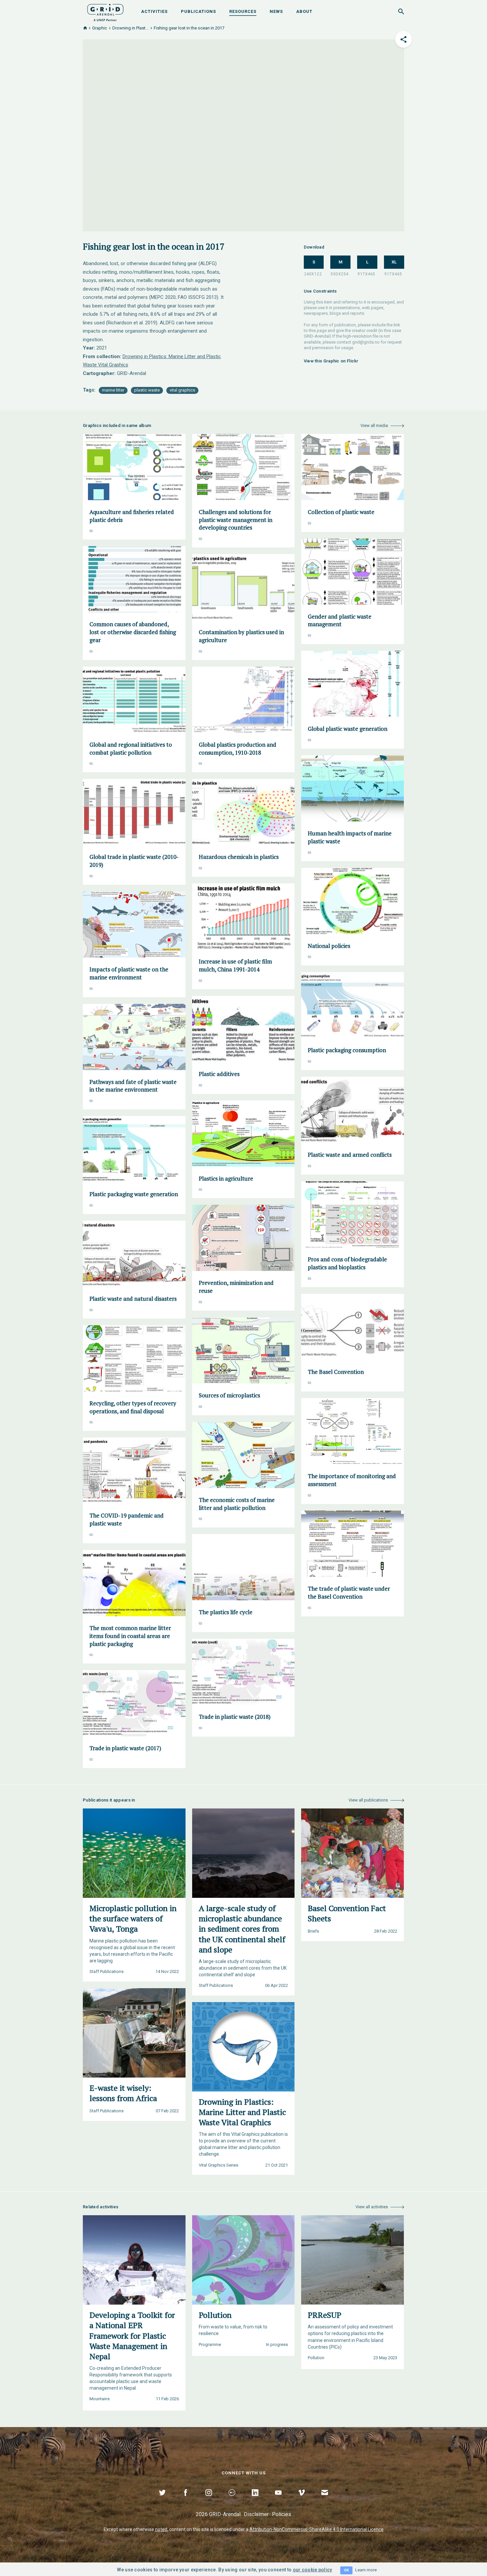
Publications (198, 11)
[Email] (325, 2500)
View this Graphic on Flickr (331, 361)
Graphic (100, 28)
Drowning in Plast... (130, 28)
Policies (282, 2514)
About (304, 11)
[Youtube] (278, 2500)
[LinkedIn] (255, 2500)
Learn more (366, 2570)
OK (346, 2570)
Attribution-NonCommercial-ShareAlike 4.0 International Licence (317, 2529)
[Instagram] (209, 2500)
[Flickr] (232, 2500)
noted (161, 2529)
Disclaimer (256, 2514)
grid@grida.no (366, 342)
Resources (243, 11)
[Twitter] (162, 2500)
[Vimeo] (301, 2500)
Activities (154, 11)
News (276, 11)
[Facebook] (186, 2500)
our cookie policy (313, 2570)
